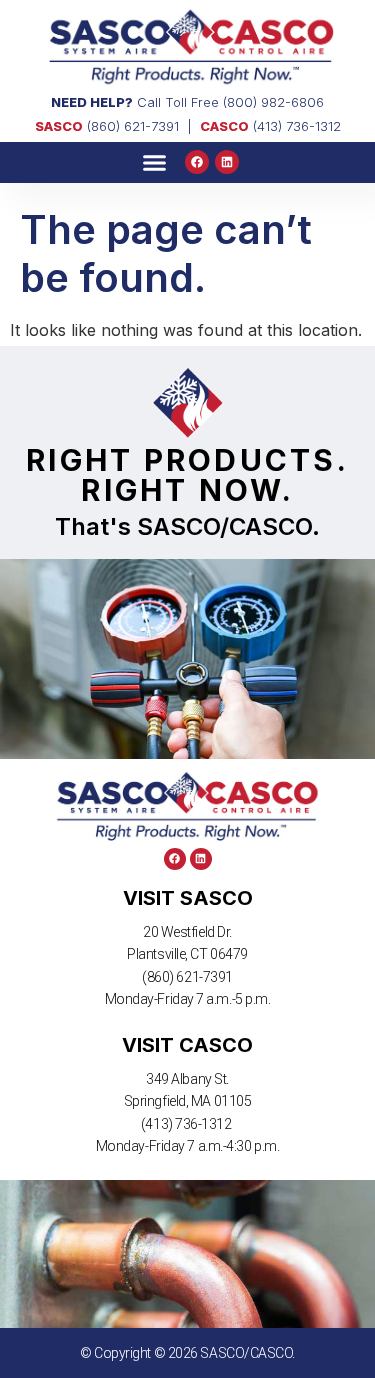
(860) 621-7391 (107, 126)
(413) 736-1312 (270, 126)
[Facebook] (197, 162)
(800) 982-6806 (273, 102)
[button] (155, 163)
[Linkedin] (227, 162)
